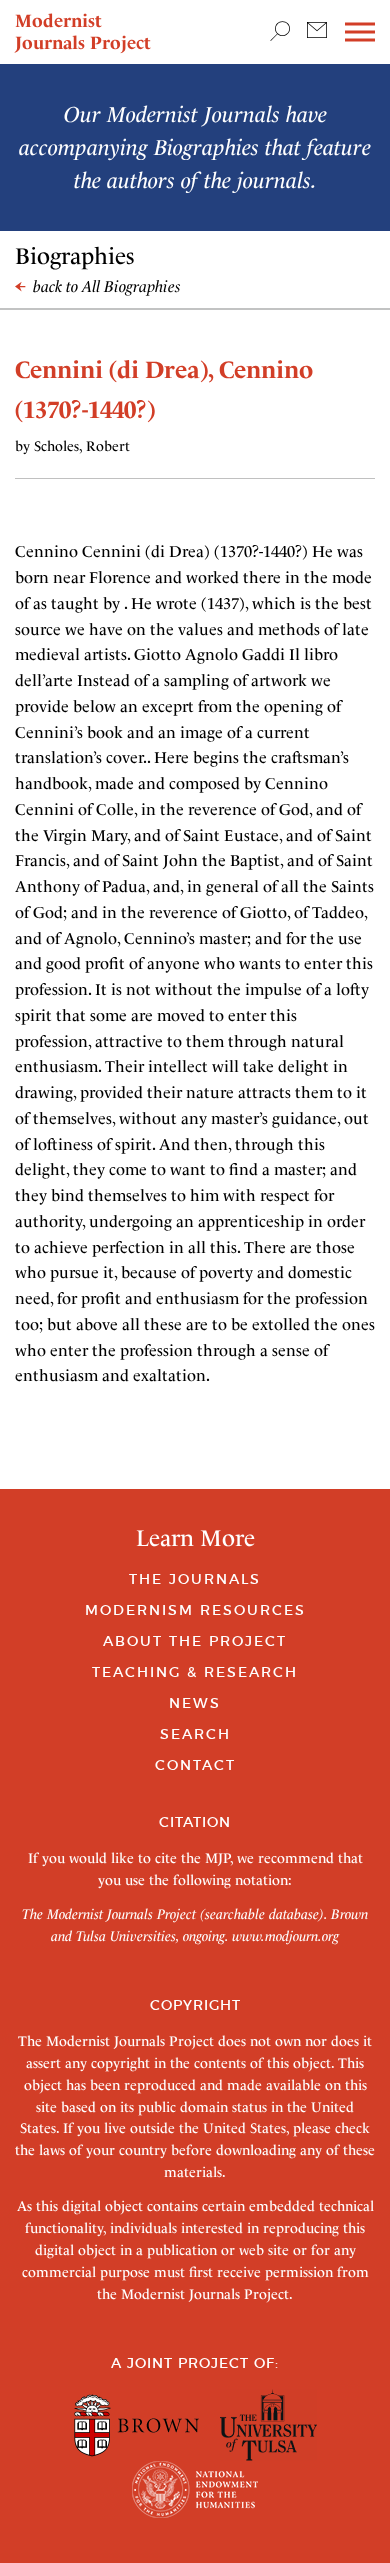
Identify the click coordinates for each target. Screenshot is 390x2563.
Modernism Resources (195, 1610)
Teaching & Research (195, 1672)
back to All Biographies (105, 286)
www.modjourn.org (285, 1936)
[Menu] (360, 32)
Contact (195, 1765)
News (195, 1703)
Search (195, 1734)
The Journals (195, 1579)
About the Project (195, 1641)
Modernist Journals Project (83, 31)
